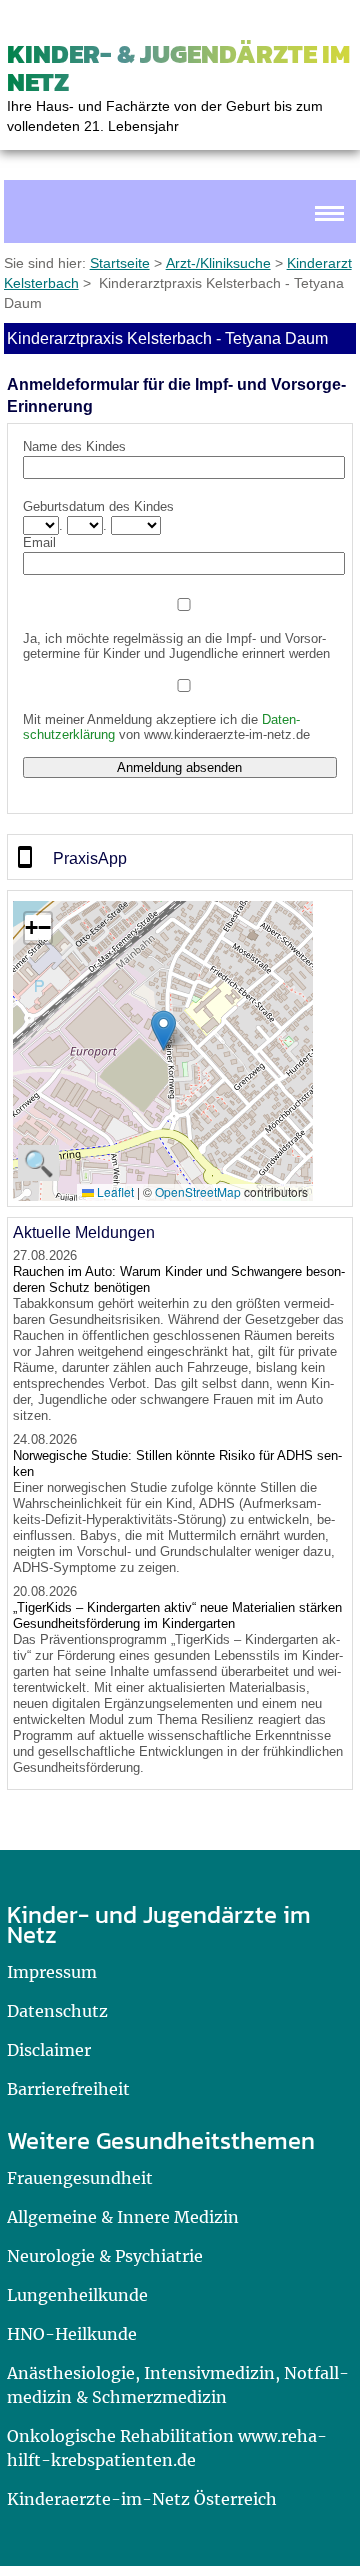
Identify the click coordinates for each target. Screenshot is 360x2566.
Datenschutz (57, 2011)
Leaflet (114, 1191)
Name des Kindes (74, 446)
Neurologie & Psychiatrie (105, 2256)
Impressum (52, 1972)
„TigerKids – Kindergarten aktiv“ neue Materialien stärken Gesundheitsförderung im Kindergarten (177, 1615)
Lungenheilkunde (77, 2295)
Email (39, 542)
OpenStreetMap (198, 1191)
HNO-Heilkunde (72, 2334)
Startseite (120, 263)
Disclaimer (49, 2050)
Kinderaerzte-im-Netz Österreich (142, 2499)
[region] (180, 857)
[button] (163, 1030)
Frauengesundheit (80, 2178)
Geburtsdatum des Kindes (98, 506)
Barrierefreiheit (68, 2089)
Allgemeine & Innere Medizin (123, 2217)
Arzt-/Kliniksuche (218, 263)
